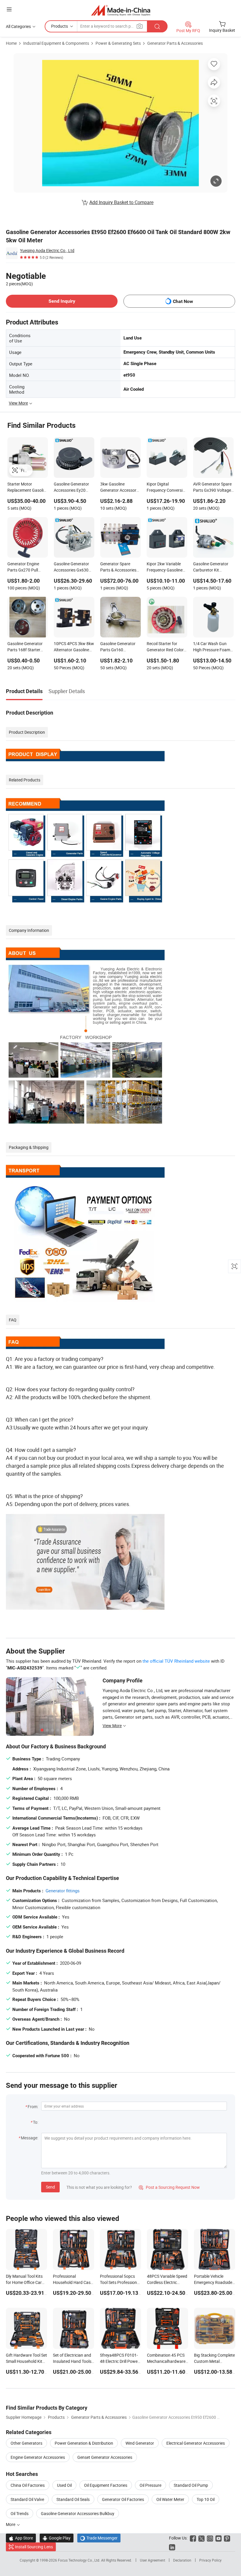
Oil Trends (20, 2513)
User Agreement (153, 2560)
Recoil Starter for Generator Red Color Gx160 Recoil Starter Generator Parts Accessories (165, 647)
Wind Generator (140, 2443)
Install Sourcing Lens (34, 2547)
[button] (9, 9)
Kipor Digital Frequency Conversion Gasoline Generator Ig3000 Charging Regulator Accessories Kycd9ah (167, 488)
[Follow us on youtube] (219, 2538)
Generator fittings (63, 1891)
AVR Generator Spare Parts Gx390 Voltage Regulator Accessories (213, 488)
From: (33, 2107)
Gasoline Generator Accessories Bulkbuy (78, 2513)
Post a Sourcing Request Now (169, 2187)
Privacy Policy (210, 2560)
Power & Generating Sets (118, 43)
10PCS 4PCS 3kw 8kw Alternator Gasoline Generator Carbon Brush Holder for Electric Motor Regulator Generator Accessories (74, 647)
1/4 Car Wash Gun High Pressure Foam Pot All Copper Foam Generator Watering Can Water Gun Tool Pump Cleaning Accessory (212, 647)
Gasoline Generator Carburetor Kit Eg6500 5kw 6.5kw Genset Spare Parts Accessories (211, 567)
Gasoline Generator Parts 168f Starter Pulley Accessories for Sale (27, 647)
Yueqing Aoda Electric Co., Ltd (47, 250)
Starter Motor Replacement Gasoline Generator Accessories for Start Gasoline (28, 488)
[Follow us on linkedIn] (172, 2547)
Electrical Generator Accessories (196, 2443)
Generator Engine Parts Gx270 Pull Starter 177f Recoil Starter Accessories (25, 567)
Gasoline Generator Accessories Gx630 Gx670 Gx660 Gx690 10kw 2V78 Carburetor (73, 567)
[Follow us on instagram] (210, 2538)
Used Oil (64, 2485)
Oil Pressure (150, 2485)
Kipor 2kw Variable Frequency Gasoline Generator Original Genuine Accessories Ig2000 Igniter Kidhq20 (165, 567)
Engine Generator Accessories (38, 2457)
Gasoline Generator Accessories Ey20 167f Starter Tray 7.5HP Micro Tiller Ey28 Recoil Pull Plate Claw (73, 488)
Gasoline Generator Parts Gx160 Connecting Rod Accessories (118, 647)
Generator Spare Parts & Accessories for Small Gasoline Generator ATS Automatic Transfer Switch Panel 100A (118, 567)
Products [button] (60, 26)
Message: (30, 2138)
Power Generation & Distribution (84, 2443)
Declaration (182, 2560)
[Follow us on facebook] (193, 2538)
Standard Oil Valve (27, 2499)
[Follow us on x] (201, 2538)
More (11, 2524)
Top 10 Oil (206, 2499)
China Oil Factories (28, 2485)
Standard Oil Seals (73, 2499)
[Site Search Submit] (157, 26)
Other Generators (26, 2443)
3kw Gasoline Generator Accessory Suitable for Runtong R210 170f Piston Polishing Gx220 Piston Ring (119, 488)
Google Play (57, 2538)
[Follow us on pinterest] (227, 2538)
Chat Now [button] (183, 301)
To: (36, 2122)
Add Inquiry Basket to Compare (121, 202)
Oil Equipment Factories (106, 2485)
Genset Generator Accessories (105, 2457)
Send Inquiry (62, 301)
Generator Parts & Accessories (175, 43)
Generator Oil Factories (123, 2499)
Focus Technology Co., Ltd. (80, 2560)
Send (50, 2187)
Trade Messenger (99, 2538)
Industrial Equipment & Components (56, 43)
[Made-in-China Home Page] (121, 10)
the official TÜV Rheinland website (176, 1661)
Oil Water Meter (170, 2499)
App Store (21, 2538)
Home (11, 43)
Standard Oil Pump (191, 2485)
